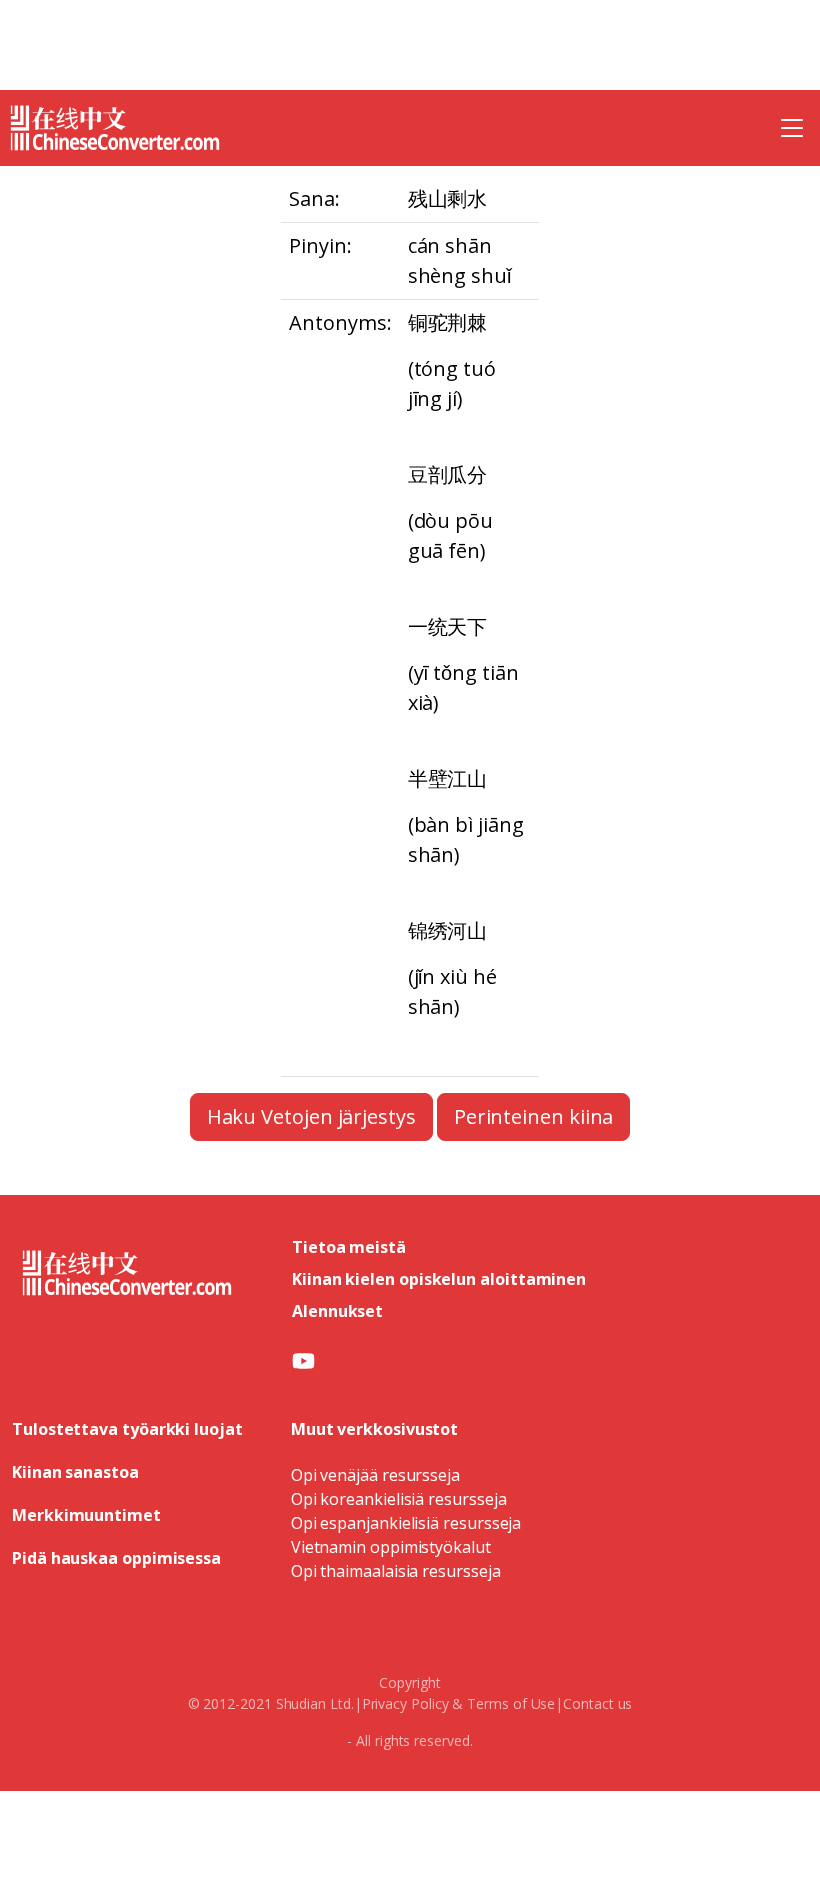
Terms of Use (511, 1703)
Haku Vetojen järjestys (311, 1116)
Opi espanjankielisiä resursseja (406, 1523)
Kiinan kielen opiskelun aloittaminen (439, 1279)
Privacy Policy (405, 1703)
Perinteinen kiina (534, 1116)
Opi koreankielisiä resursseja (399, 1499)
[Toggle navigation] (792, 128)
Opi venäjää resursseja (375, 1475)
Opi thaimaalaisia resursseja (396, 1571)
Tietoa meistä (349, 1247)
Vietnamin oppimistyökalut (391, 1547)
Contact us (597, 1703)
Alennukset (337, 1311)
